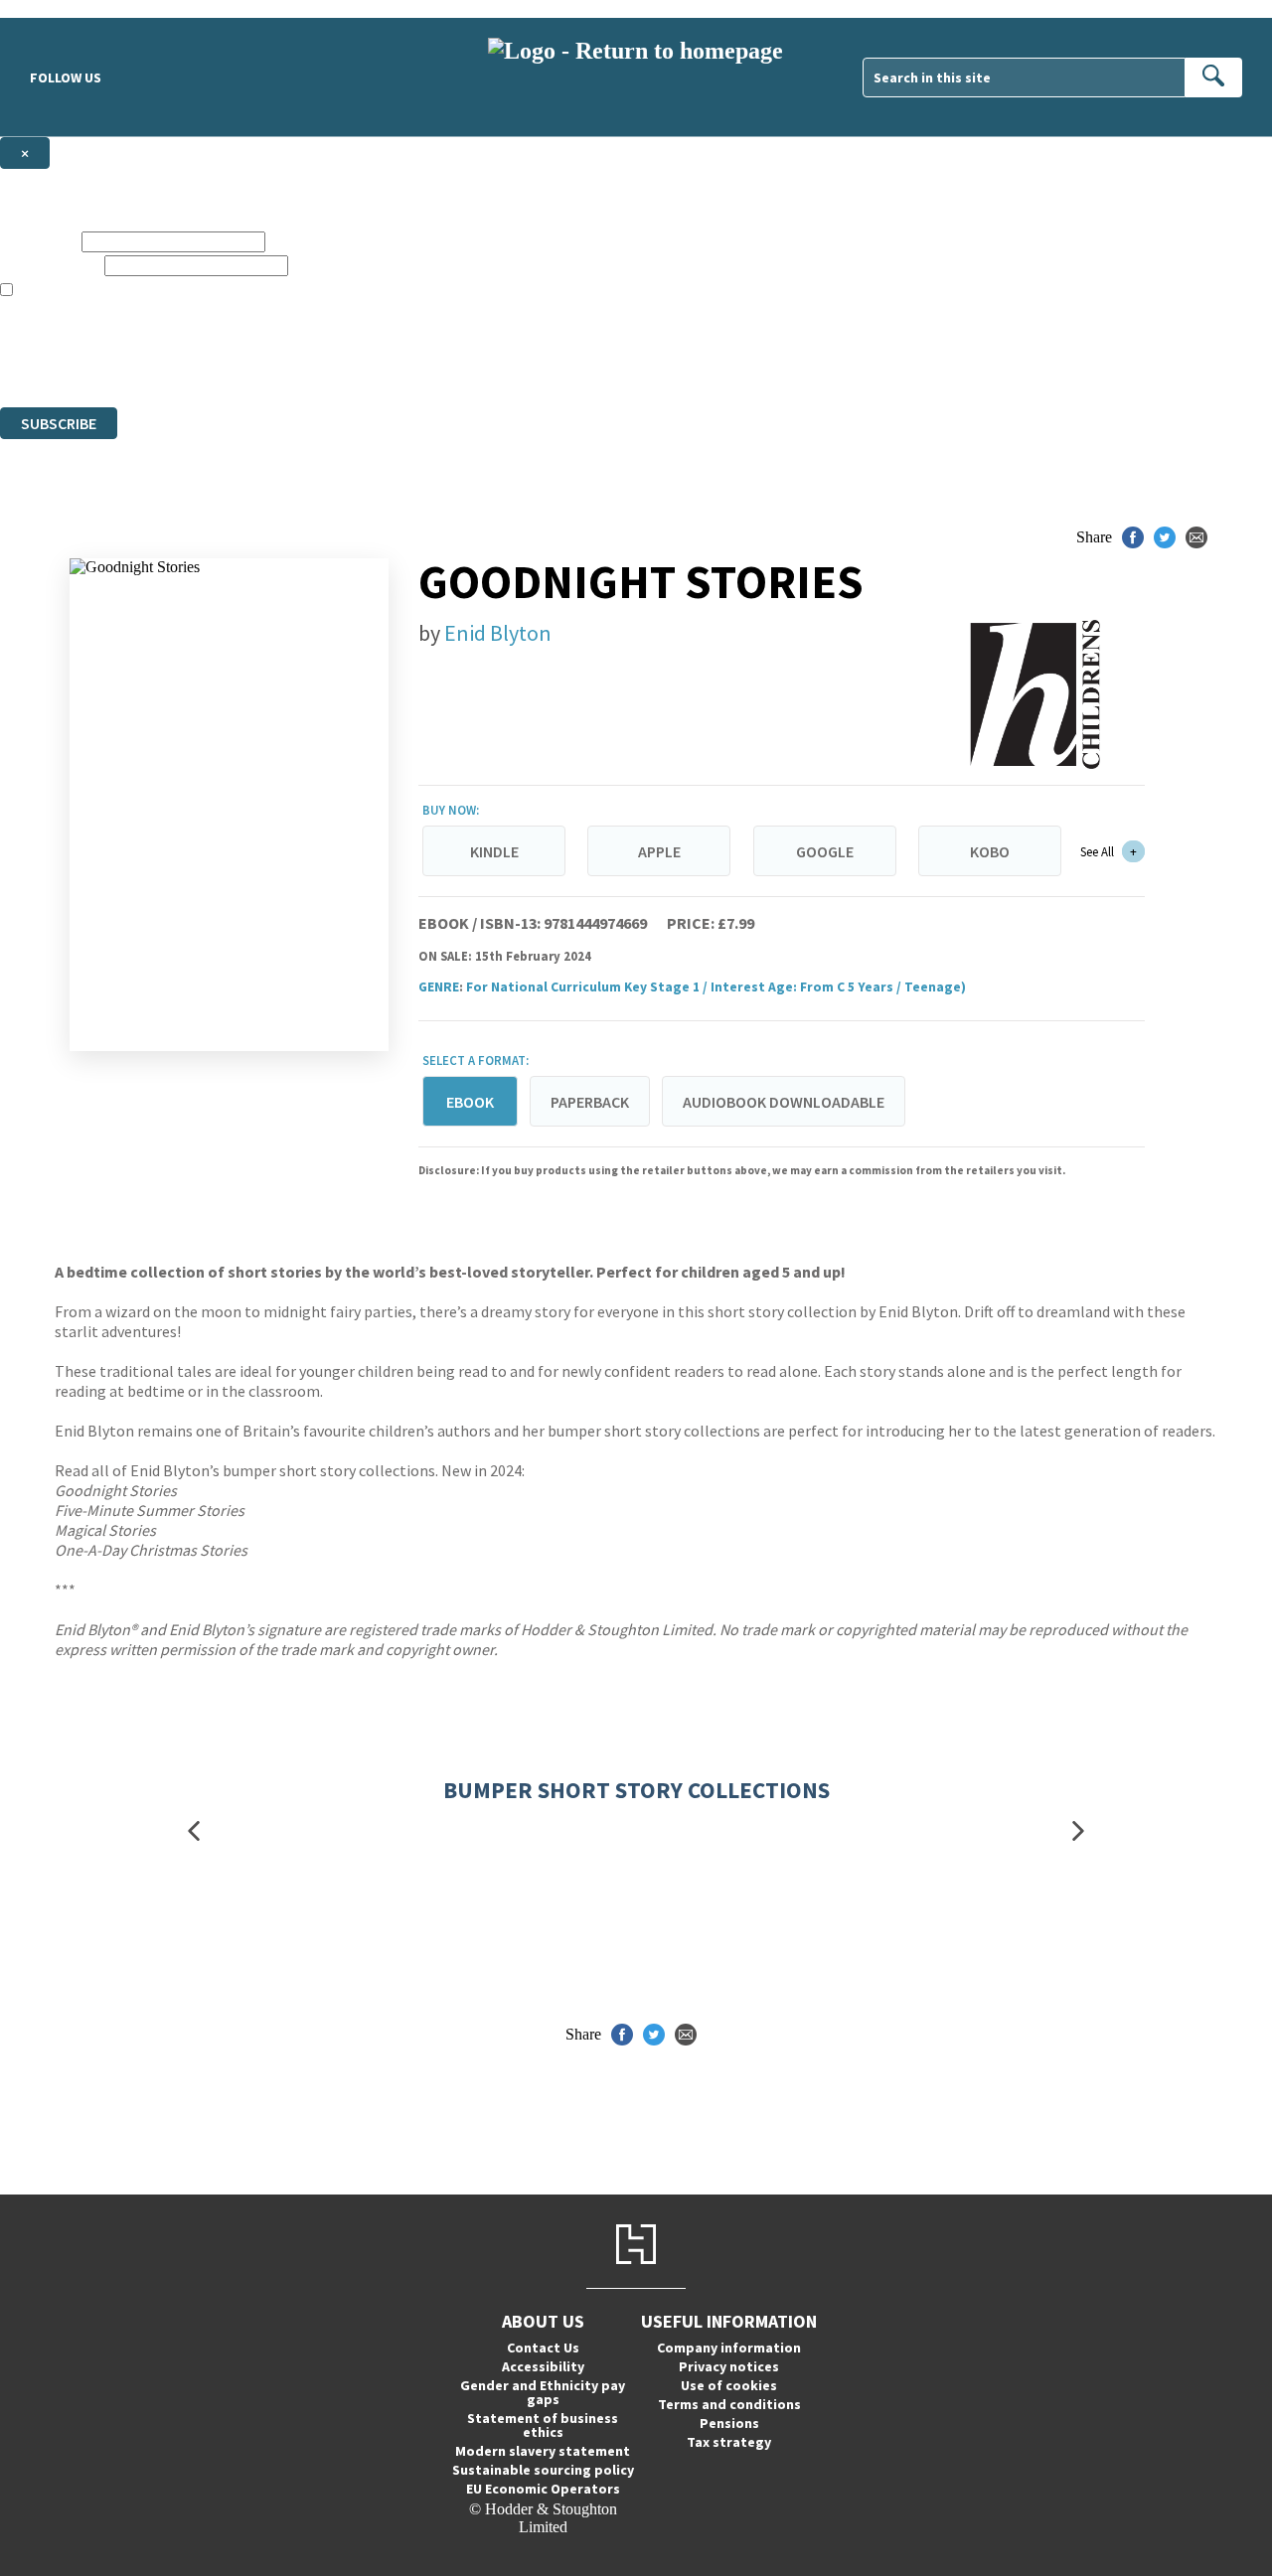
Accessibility (543, 2366)
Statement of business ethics (543, 2425)
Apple (659, 851)
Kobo (990, 851)
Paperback (590, 1102)
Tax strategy (729, 2442)
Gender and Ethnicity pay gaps (543, 2392)
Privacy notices (729, 2366)
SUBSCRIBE (59, 423)
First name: (39, 241)
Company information (729, 2348)
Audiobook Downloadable (784, 1102)
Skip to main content (65, 8)
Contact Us (543, 2348)
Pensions (729, 2423)
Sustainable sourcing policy (543, 2470)
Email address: (50, 265)
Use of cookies (729, 2385)
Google (825, 851)
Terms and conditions (729, 2404)
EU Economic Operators (543, 2489)
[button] (194, 1831)
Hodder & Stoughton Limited (229, 344)
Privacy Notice (392, 362)
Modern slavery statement (543, 2451)
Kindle (494, 851)
